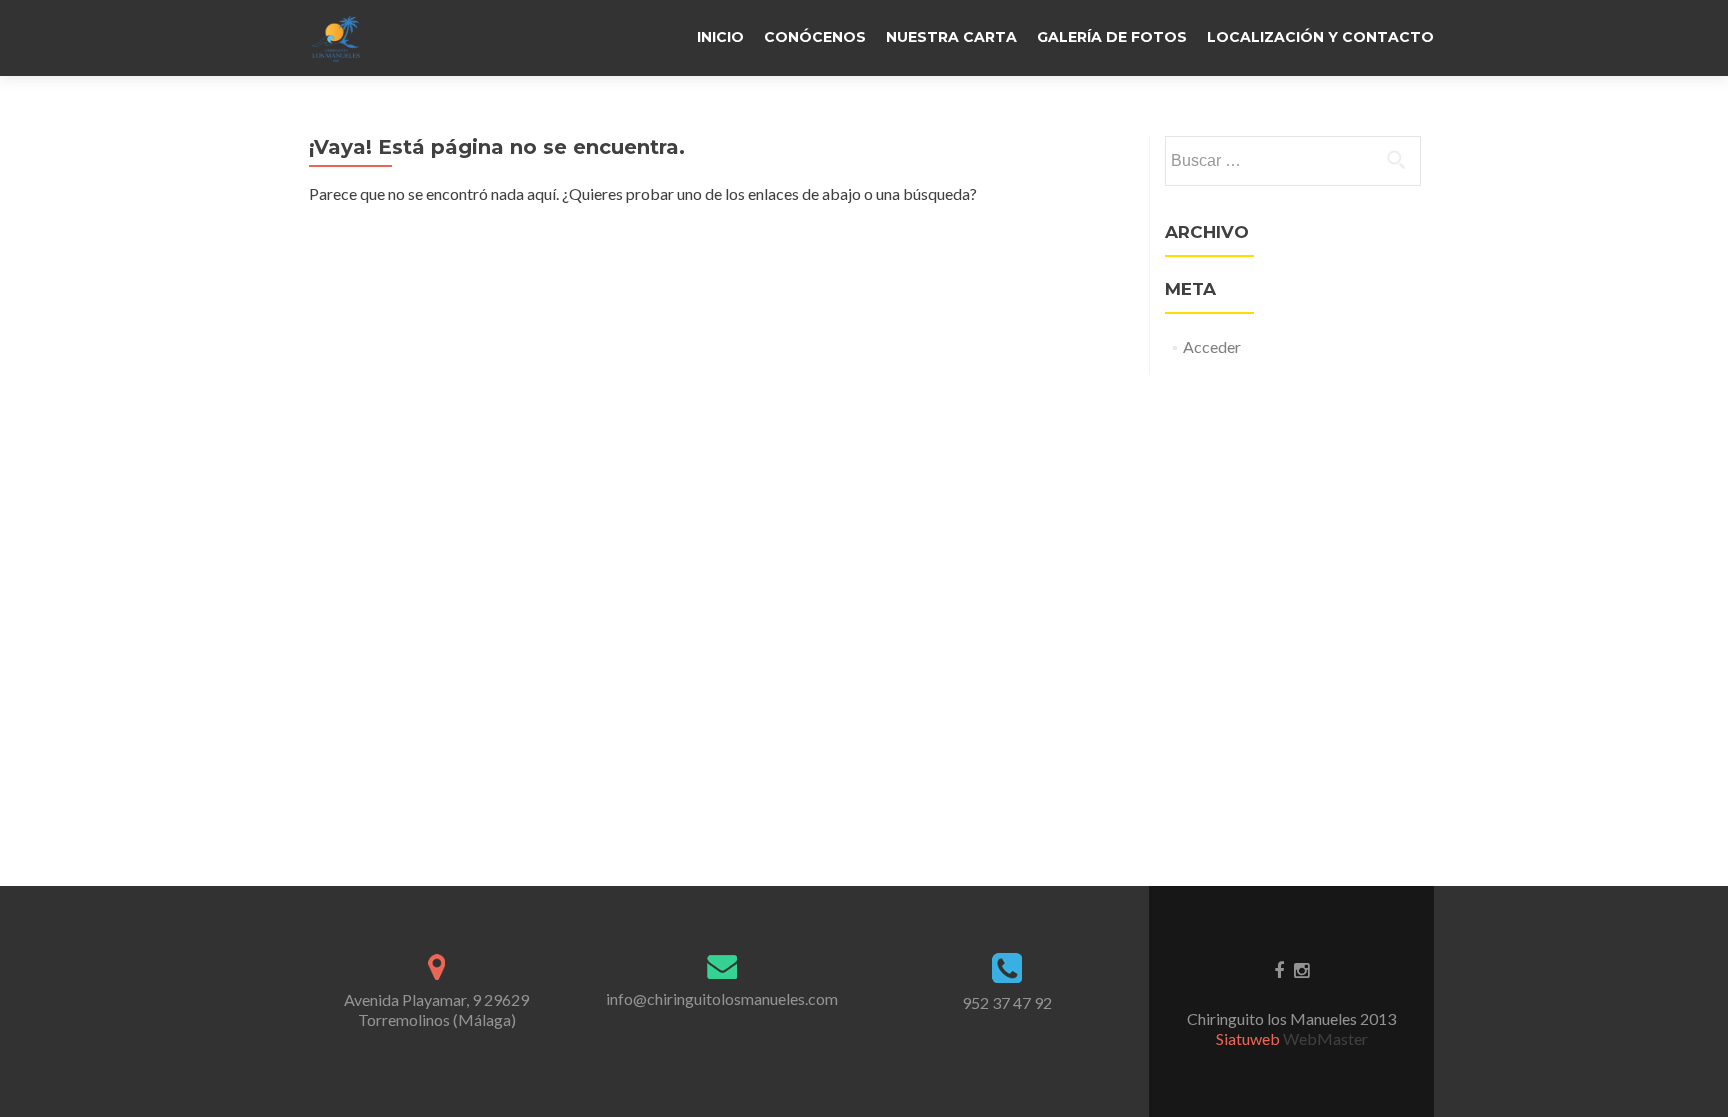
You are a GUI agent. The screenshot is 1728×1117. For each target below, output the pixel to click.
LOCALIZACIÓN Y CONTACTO (1320, 37)
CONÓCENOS (815, 37)
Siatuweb (1249, 1038)
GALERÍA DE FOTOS (1112, 37)
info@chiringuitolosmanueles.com (722, 998)
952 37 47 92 (1007, 1002)
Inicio (720, 37)
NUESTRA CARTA (951, 37)
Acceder (1212, 346)
